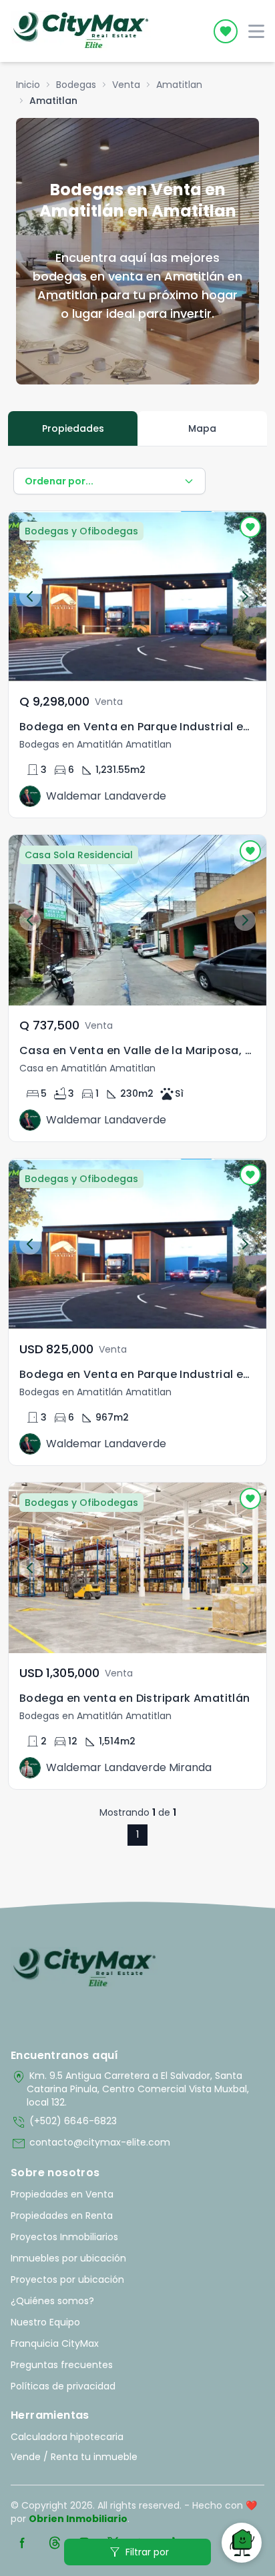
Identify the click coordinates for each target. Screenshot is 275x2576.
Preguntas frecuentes (62, 2365)
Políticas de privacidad (63, 2386)
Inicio (28, 85)
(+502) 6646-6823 (64, 2122)
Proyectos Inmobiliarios (64, 2237)
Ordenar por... (59, 481)
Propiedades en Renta (62, 2216)
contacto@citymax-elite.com (90, 2144)
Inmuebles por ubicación (68, 2258)
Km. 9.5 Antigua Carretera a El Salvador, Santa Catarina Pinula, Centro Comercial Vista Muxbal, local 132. (130, 2089)
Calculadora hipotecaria (67, 2437)
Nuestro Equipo (45, 2322)
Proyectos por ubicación (67, 2279)
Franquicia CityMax (55, 2343)
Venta (126, 85)
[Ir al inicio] (84, 1968)
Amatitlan (179, 85)
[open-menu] (256, 31)
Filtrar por (138, 2552)
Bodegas (76, 85)
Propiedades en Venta (62, 2194)
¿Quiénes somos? (52, 2301)
